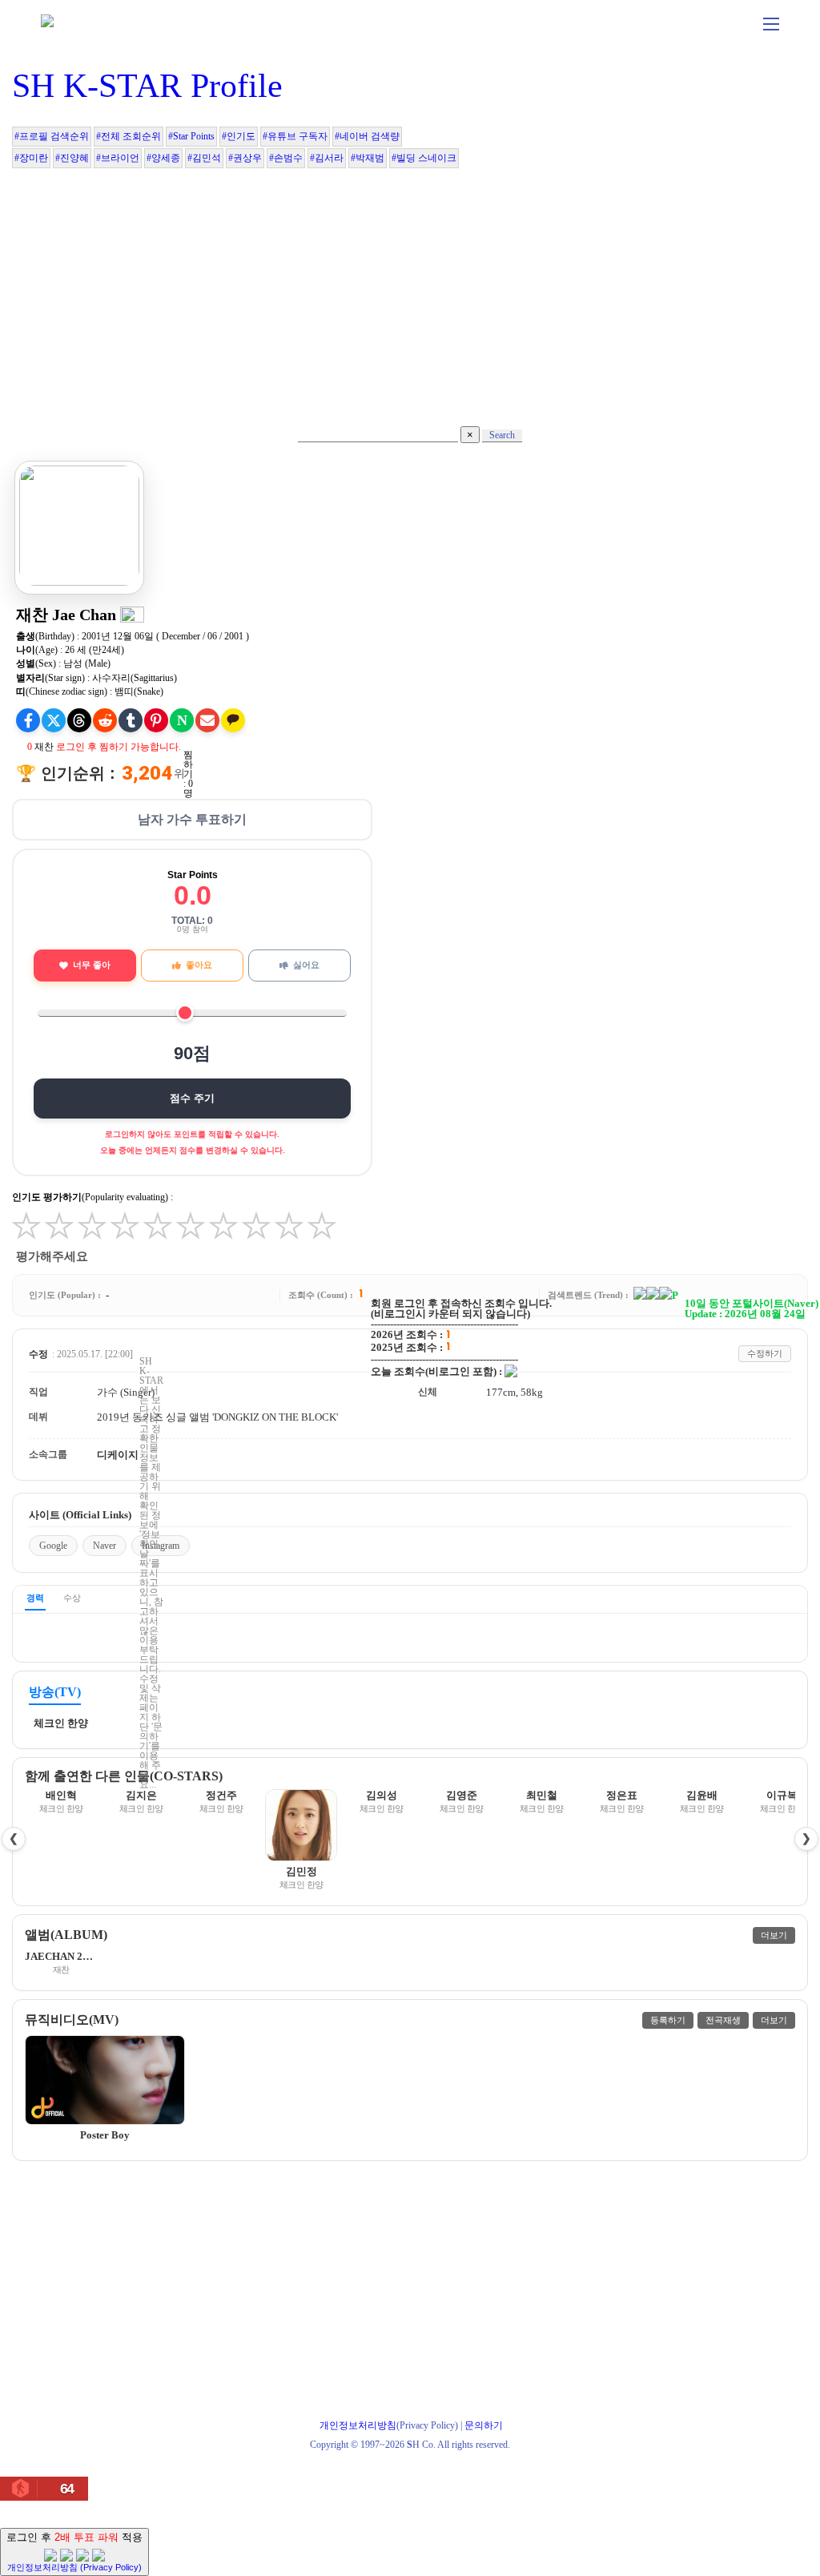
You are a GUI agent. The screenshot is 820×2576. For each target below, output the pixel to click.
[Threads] (79, 720)
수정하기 (765, 1353)
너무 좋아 (92, 965)
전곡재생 (723, 2020)
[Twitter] (54, 720)
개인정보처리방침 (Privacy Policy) (74, 2567)
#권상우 (245, 158)
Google (53, 1546)
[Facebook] (28, 720)
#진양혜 (72, 158)
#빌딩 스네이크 (424, 158)
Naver (105, 1546)
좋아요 (199, 965)
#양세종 (163, 158)
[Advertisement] (410, 290)
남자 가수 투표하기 (192, 819)
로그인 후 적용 (74, 2552)
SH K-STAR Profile (147, 86)
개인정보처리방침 (358, 2425)
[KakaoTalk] (233, 720)
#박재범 (368, 158)
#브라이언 (118, 158)
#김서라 (327, 158)
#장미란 (31, 158)
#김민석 (204, 158)
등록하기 (668, 2020)
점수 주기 (192, 1098)
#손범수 (286, 158)
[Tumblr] (131, 720)
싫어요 (306, 965)
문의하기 (484, 2425)
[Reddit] (105, 720)
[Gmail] (207, 720)
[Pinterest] (156, 720)
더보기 (774, 1935)
